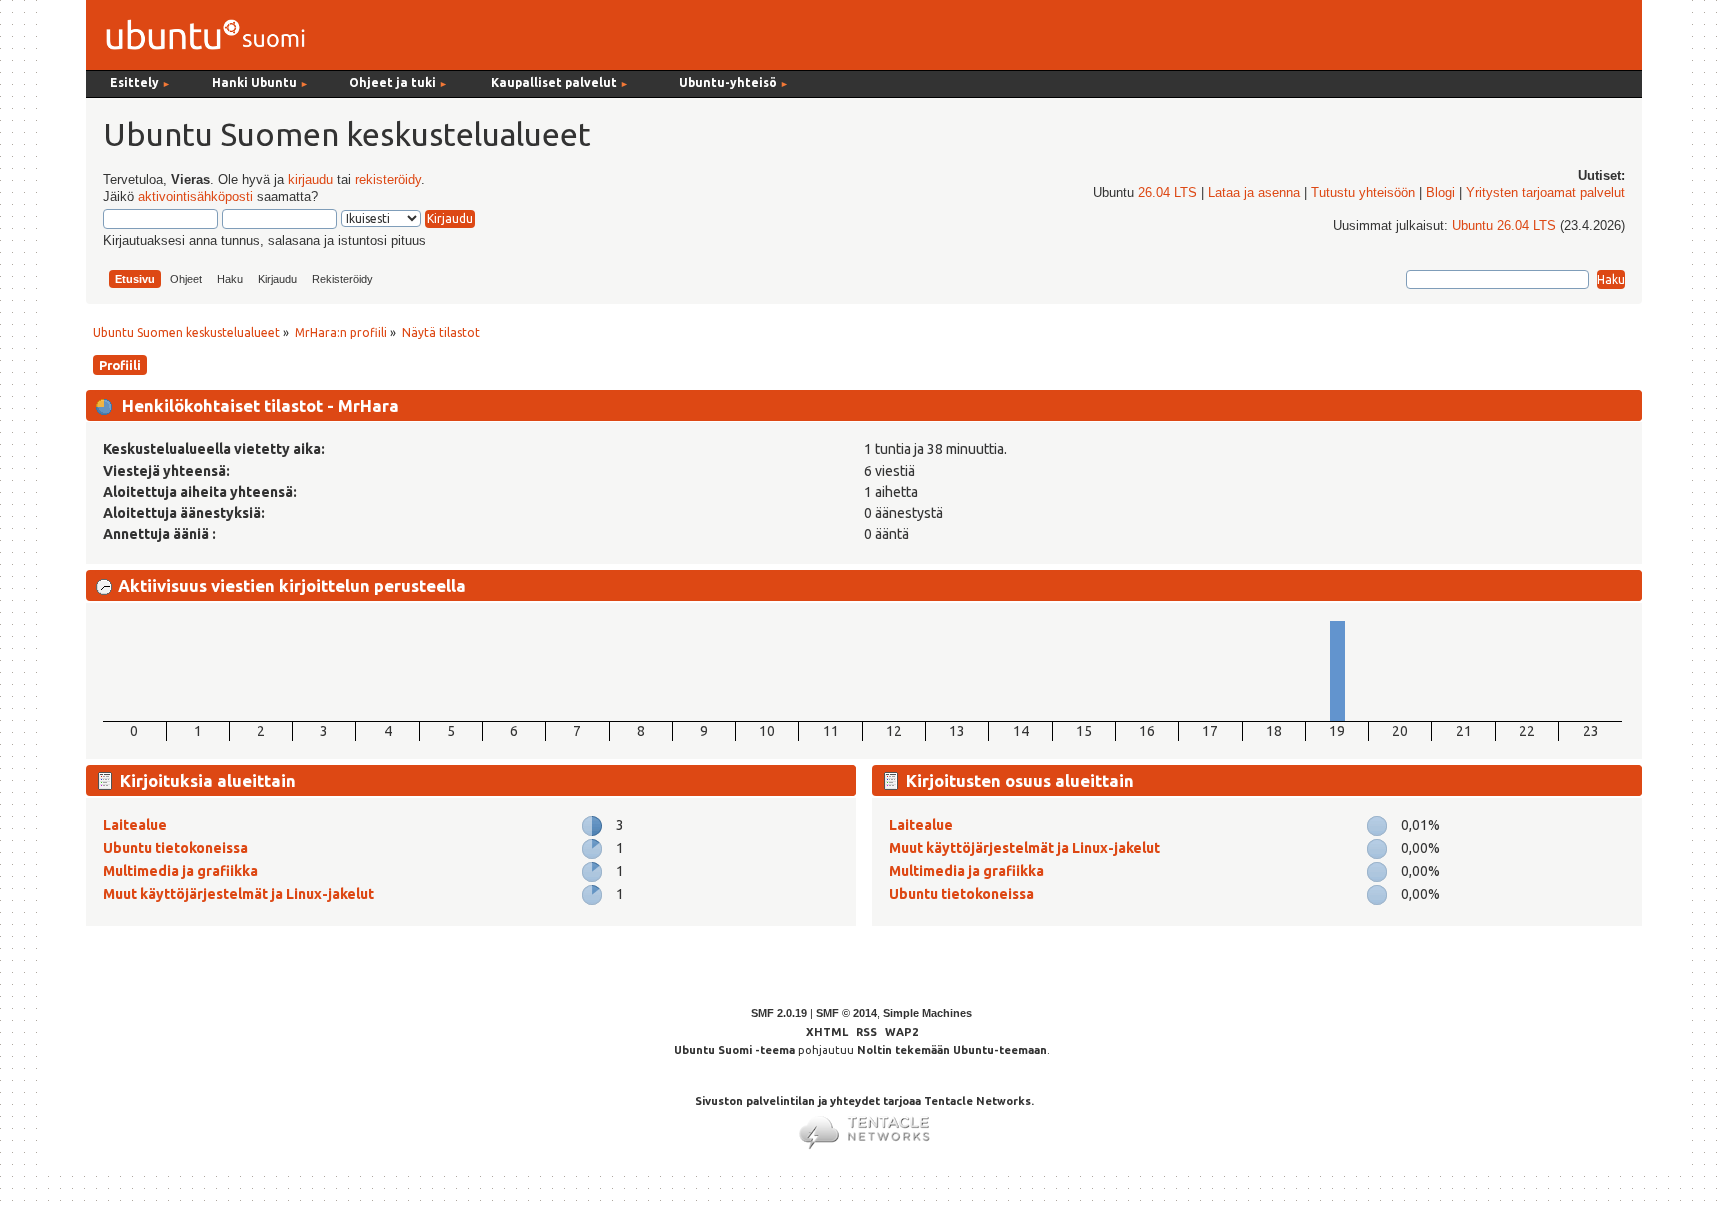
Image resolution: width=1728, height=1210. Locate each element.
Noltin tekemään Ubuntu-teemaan (952, 1050)
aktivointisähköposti (195, 197)
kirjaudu (310, 180)
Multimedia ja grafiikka (180, 871)
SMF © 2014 (846, 1013)
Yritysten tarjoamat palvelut (1545, 193)
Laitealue (135, 825)
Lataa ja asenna (1254, 193)
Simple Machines (927, 1013)
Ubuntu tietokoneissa (175, 848)
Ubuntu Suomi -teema (734, 1050)
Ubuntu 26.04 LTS (1504, 226)
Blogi (1440, 193)
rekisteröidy (388, 180)
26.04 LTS (1167, 193)
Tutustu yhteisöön (1363, 193)
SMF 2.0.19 (779, 1013)
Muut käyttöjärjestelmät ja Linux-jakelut (238, 894)
